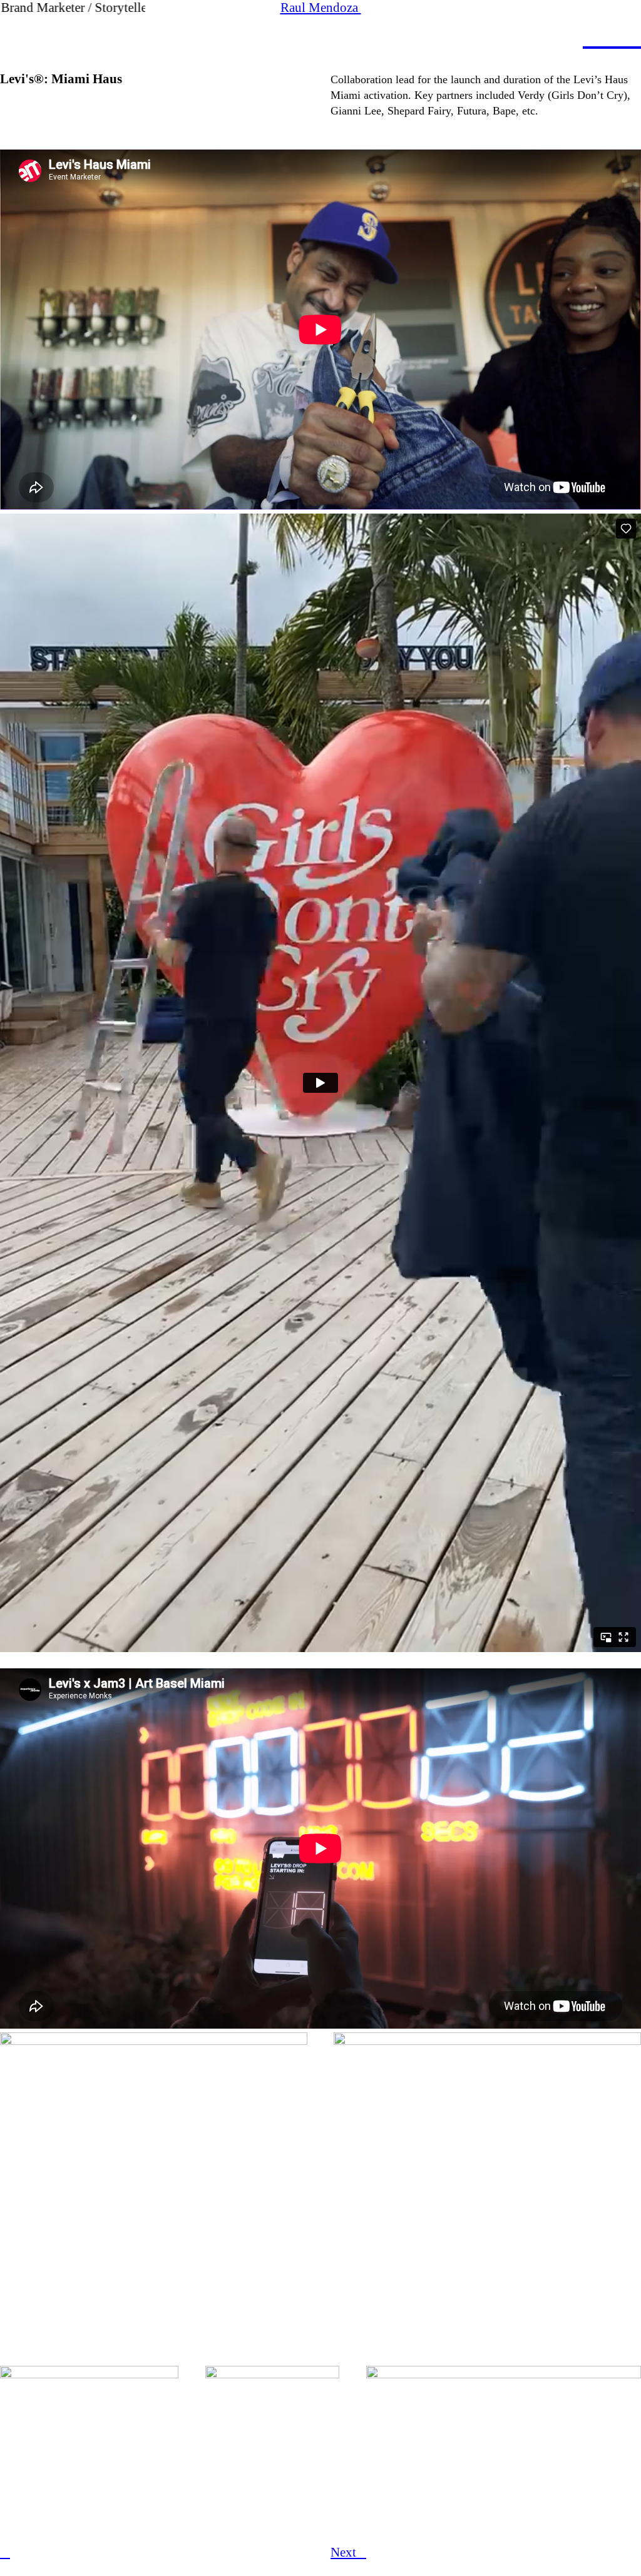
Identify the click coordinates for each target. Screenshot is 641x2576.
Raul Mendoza (321, 8)
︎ (592, 36)
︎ (5, 2552)
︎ (612, 36)
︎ (631, 36)
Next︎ (348, 2552)
